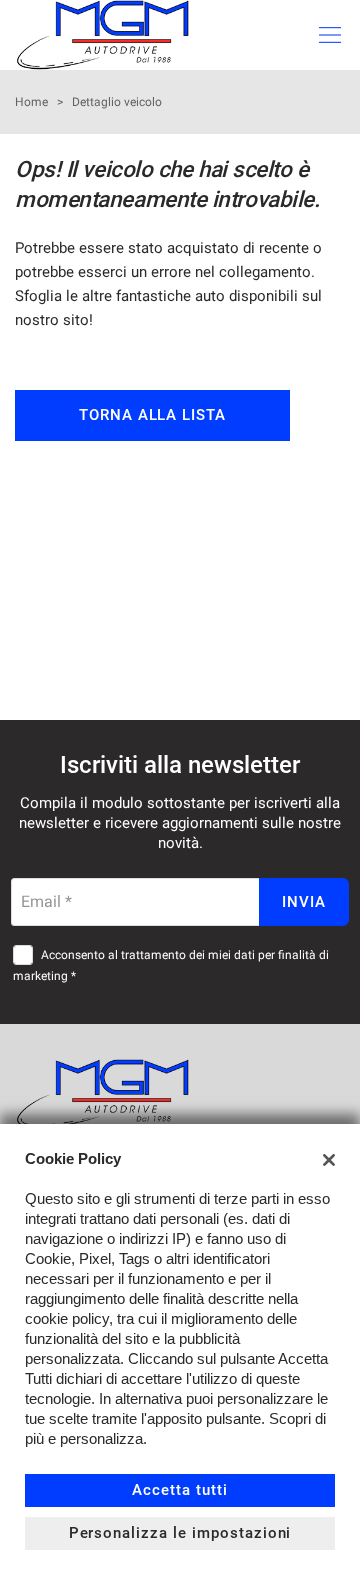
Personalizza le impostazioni (180, 1533)
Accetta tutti (179, 1490)
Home (31, 102)
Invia (304, 902)
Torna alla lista (152, 415)
